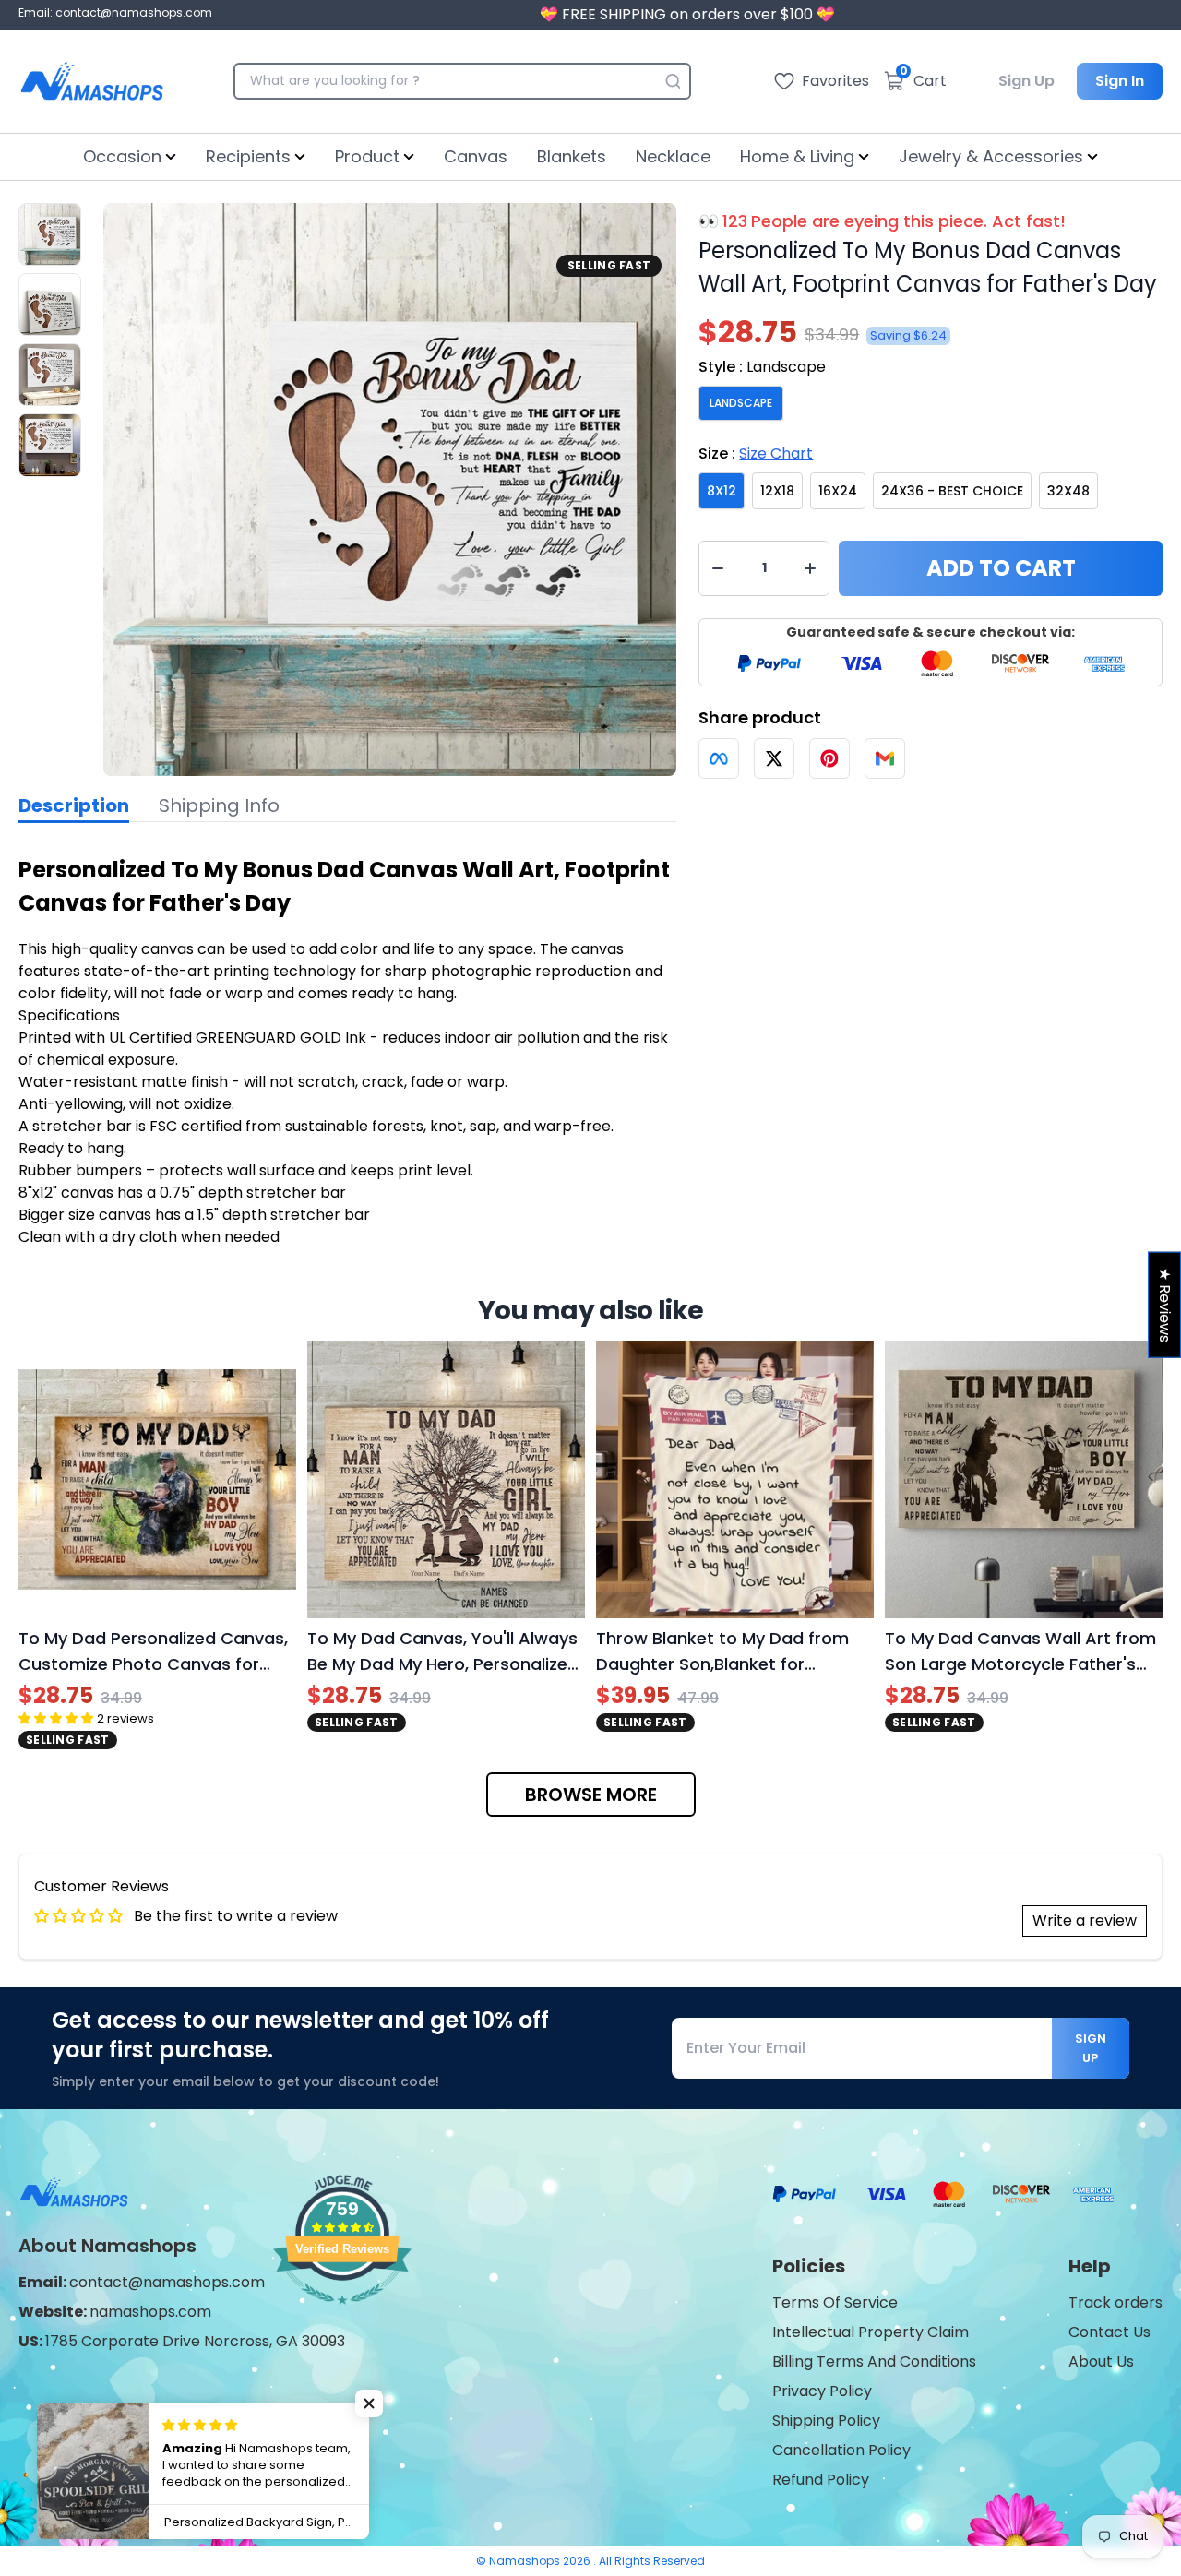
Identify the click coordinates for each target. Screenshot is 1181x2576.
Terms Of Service (835, 2302)
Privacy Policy (822, 2391)
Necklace (673, 156)
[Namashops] (92, 81)
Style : (762, 367)
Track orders (1115, 2302)
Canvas (476, 156)
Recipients (248, 156)
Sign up (1091, 2048)
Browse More (591, 1795)
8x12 (722, 491)
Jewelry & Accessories (991, 156)
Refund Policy (821, 2480)
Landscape (741, 403)
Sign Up (1026, 81)
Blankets (572, 156)
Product (367, 156)
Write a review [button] (1085, 1920)
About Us (1101, 2361)
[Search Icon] (673, 81)
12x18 (777, 491)
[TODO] (719, 758)
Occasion (122, 156)
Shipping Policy (826, 2421)
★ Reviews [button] (1165, 1305)
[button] (369, 2403)
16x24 (838, 491)
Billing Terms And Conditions (874, 2361)
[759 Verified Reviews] (342, 2314)
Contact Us (1109, 2332)
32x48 (1068, 491)
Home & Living (797, 156)
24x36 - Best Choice (952, 491)
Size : (756, 453)
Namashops (526, 2561)
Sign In (1120, 81)
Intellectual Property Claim (871, 2332)
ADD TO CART (1001, 568)
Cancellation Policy (841, 2450)
